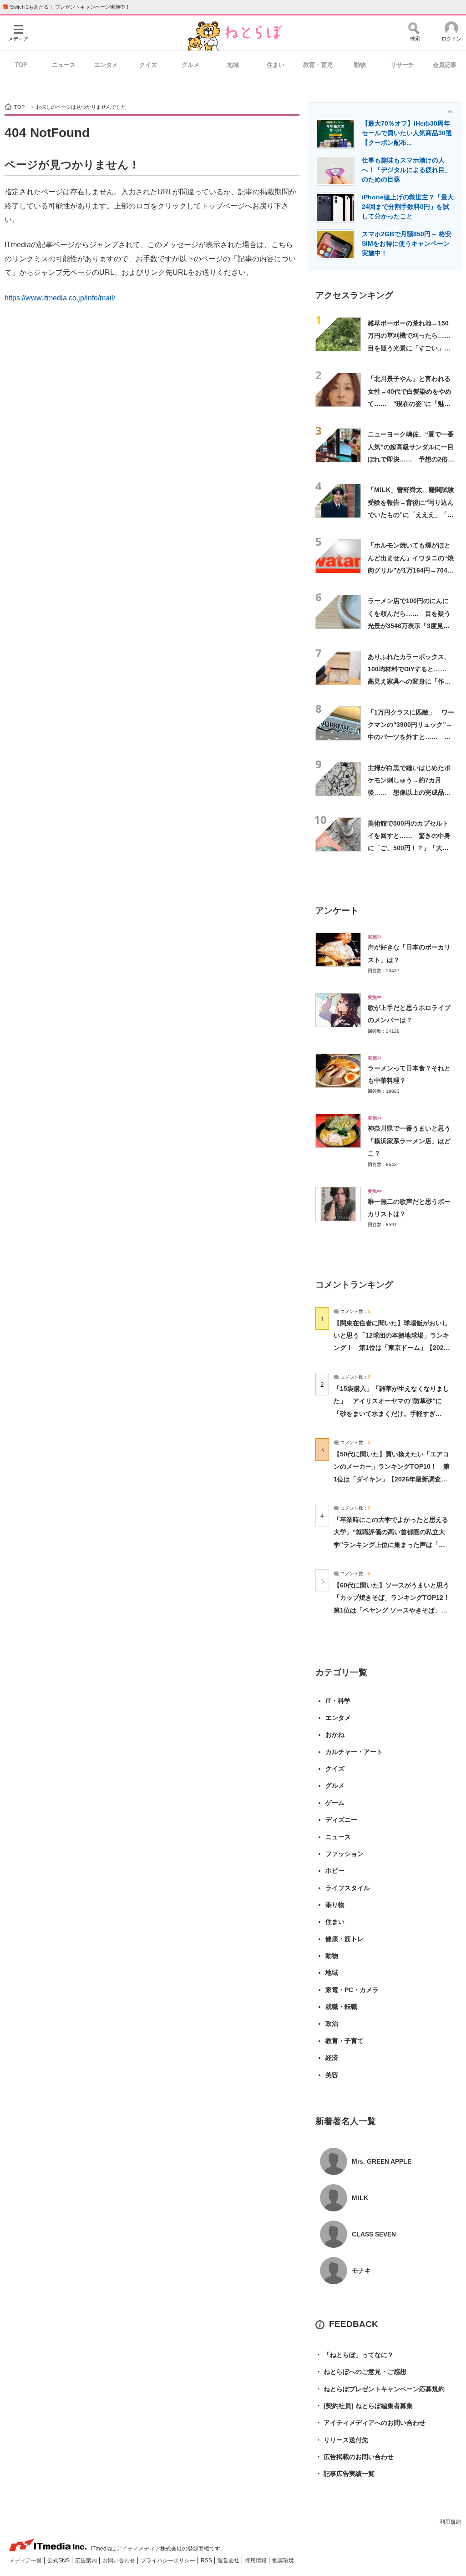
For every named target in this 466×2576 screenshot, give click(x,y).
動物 (360, 65)
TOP (21, 65)
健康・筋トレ (344, 1939)
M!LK (360, 2198)
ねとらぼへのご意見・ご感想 (361, 2372)
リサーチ (402, 65)
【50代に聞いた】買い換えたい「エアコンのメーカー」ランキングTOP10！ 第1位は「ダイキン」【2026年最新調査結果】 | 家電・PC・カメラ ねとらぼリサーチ (392, 1479)
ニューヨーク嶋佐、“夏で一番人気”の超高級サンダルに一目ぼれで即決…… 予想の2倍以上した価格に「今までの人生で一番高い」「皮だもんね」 (411, 459)
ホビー (335, 1871)
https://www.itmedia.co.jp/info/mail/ (60, 298)
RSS (207, 2561)
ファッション (344, 1854)
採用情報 (256, 2561)
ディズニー (341, 1820)
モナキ (361, 2271)
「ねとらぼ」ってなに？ (355, 2355)
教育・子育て (344, 2041)
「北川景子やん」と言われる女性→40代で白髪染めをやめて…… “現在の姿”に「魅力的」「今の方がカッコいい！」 (410, 403)
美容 (332, 2075)
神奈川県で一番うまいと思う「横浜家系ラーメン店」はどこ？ (409, 1141)
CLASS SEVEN (374, 2234)
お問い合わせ (119, 2561)
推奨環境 (283, 2561)
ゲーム (335, 1803)
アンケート (337, 910)
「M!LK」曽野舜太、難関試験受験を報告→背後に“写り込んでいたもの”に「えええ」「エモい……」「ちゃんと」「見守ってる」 (411, 515)
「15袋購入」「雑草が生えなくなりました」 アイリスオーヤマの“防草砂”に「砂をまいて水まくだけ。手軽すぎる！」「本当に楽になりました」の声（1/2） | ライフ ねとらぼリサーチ (391, 1413)
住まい (276, 65)
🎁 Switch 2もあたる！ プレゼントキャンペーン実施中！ (66, 7)
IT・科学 (338, 1701)
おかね (335, 1734)
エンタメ (106, 65)
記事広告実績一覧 (345, 2474)
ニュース (64, 65)
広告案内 (87, 2561)
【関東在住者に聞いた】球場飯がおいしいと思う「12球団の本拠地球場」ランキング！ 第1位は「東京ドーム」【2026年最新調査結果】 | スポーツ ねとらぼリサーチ (391, 1348)
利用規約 (451, 2522)
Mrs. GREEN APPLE (382, 2161)
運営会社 (229, 2561)
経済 (332, 2058)
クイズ (148, 65)
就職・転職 (341, 2007)
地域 (233, 65)
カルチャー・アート (354, 1752)
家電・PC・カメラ (352, 1990)
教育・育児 (318, 65)
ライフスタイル (348, 1888)
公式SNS (59, 2561)
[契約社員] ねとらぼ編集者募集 (364, 2406)
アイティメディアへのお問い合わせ (370, 2423)
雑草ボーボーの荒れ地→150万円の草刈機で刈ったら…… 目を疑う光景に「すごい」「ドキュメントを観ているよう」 (412, 348)
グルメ (190, 65)
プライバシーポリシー (169, 2561)
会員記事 (445, 65)
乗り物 (335, 1905)
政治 (332, 2023)
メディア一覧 (26, 2561)
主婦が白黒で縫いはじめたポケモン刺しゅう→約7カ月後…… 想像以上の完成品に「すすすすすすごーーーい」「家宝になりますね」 (409, 793)
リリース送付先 (342, 2440)
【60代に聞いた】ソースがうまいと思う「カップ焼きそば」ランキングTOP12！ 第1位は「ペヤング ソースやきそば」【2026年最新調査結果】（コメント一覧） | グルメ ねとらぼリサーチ (395, 1610)
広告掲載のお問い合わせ (355, 2457)
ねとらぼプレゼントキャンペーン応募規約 (380, 2389)
